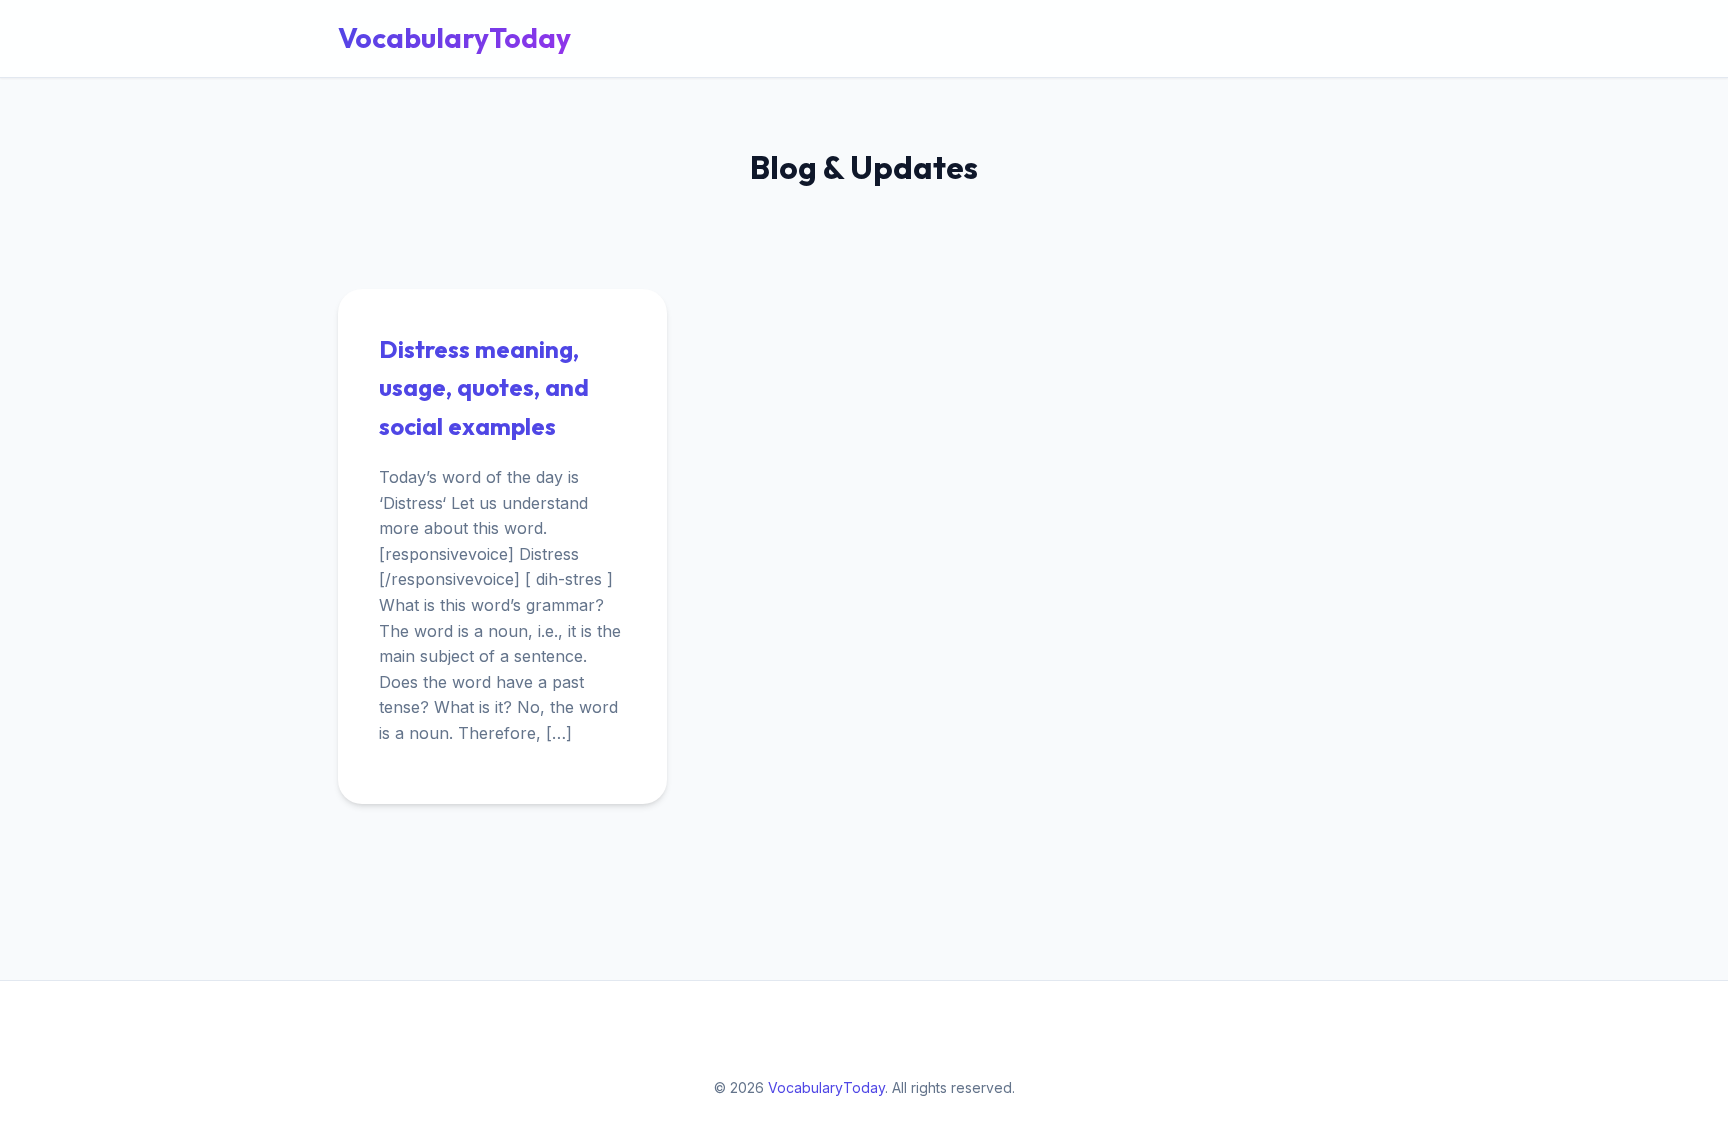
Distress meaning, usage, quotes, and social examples (484, 387)
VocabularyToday (454, 37)
